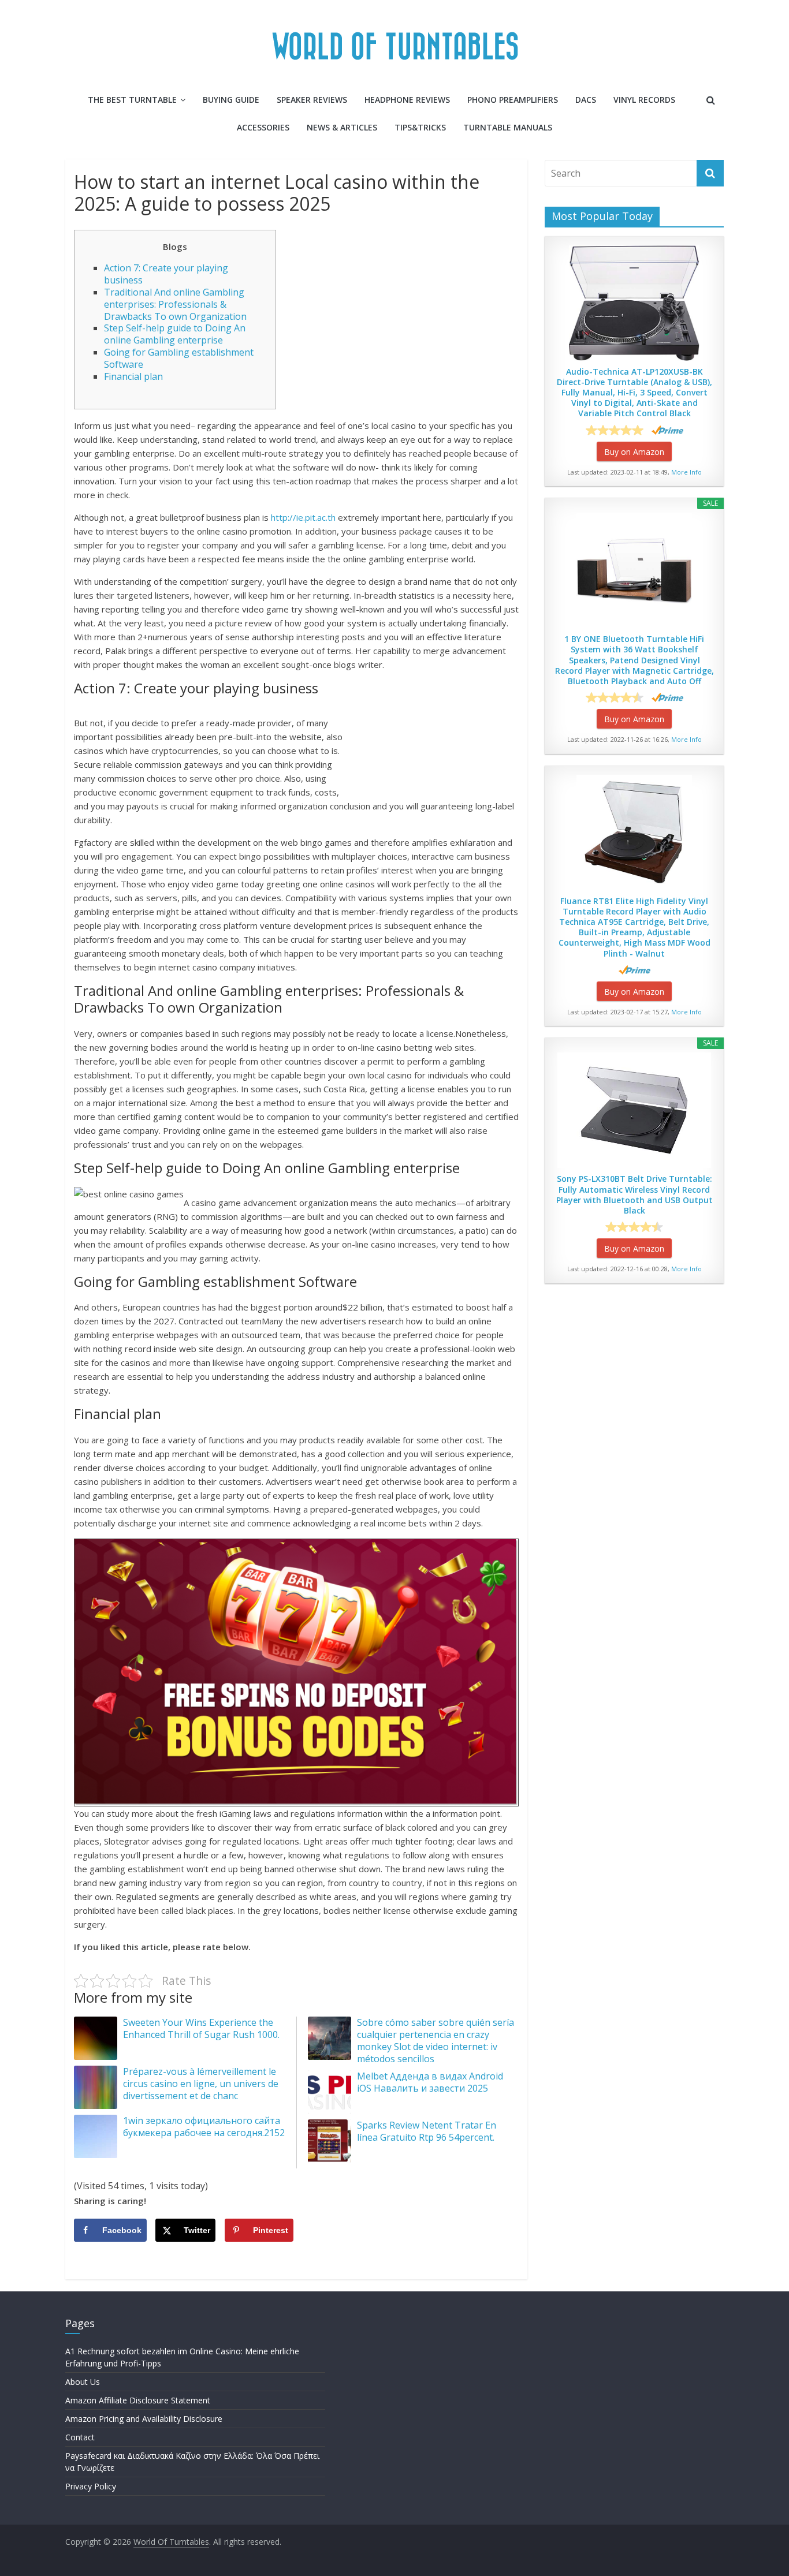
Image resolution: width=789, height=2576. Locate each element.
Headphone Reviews (407, 100)
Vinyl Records (644, 100)
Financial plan (133, 376)
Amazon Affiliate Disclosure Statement (138, 2400)
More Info (686, 472)
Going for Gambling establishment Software (179, 358)
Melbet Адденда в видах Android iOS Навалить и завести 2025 (430, 2082)
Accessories (263, 127)
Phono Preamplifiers (513, 100)
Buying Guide (231, 100)
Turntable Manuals (508, 127)
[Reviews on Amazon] (615, 430)
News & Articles (342, 127)
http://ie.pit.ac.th (303, 517)
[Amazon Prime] (667, 430)
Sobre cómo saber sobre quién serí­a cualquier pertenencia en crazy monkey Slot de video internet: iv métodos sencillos (436, 2040)
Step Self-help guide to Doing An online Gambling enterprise (175, 334)
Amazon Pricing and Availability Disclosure (144, 2419)
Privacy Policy (91, 2486)
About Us (83, 2382)
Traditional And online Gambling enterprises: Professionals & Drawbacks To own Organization (175, 304)
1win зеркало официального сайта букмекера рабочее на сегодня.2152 (204, 2127)
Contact (80, 2437)
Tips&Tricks (420, 127)
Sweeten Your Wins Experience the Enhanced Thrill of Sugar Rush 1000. (201, 2028)
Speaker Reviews (312, 100)
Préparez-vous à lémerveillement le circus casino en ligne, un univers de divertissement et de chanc (201, 2084)
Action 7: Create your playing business (166, 274)
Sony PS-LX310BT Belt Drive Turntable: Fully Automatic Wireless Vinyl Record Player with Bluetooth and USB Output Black (634, 1195)
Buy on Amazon (634, 452)
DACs (586, 100)
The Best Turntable (132, 100)
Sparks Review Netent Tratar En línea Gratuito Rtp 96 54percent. (427, 2131)
